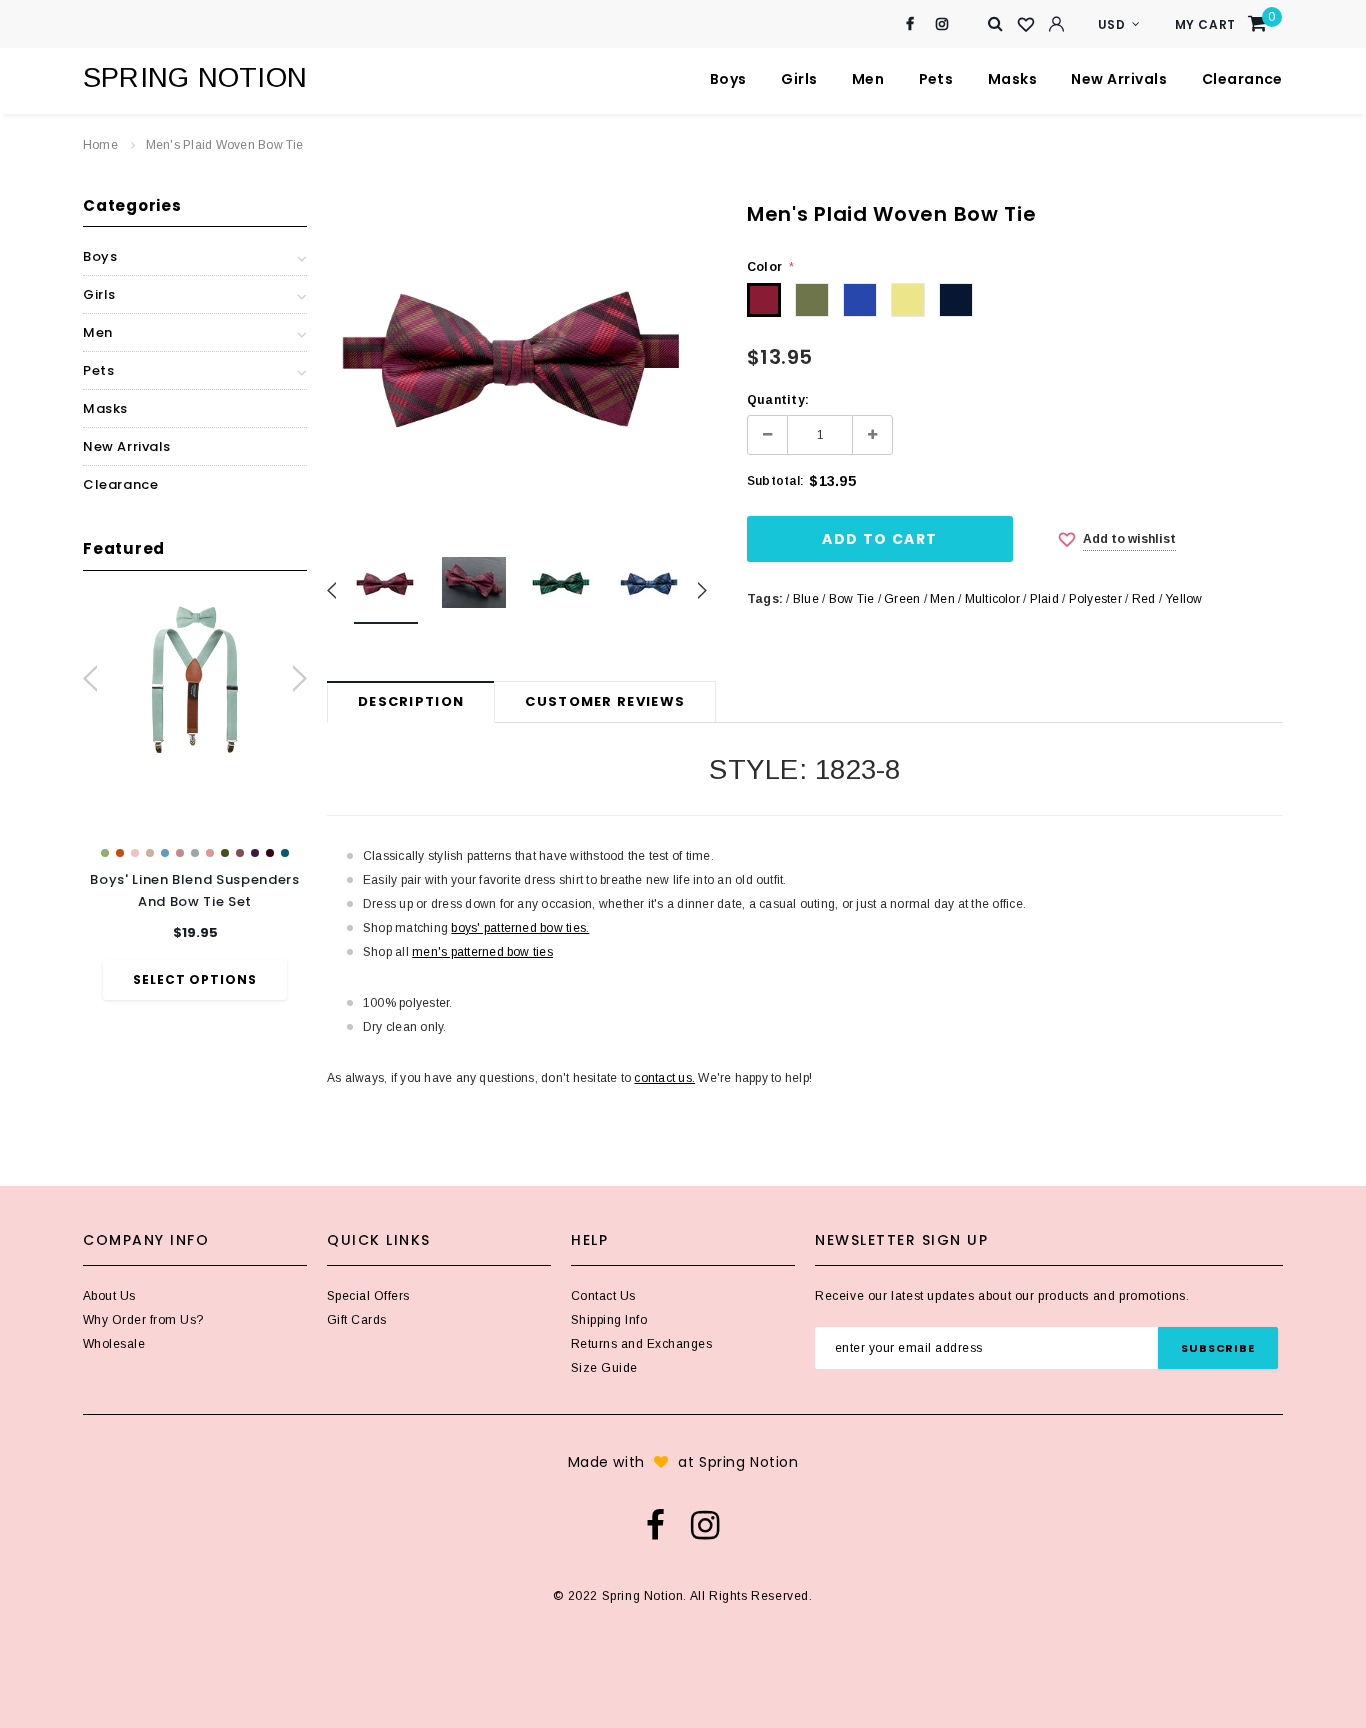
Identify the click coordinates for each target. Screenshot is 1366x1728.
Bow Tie (852, 599)
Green (902, 599)
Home (100, 145)
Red (1144, 599)
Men (942, 599)
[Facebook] (910, 24)
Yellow (1183, 599)
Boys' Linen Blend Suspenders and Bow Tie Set (194, 890)
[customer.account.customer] (1056, 24)
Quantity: (778, 400)
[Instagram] (942, 24)
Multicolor (992, 599)
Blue (806, 599)
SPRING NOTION (195, 77)
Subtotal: (775, 481)
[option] (195, 799)
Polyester (1095, 599)
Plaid (1044, 599)
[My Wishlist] (1026, 25)
